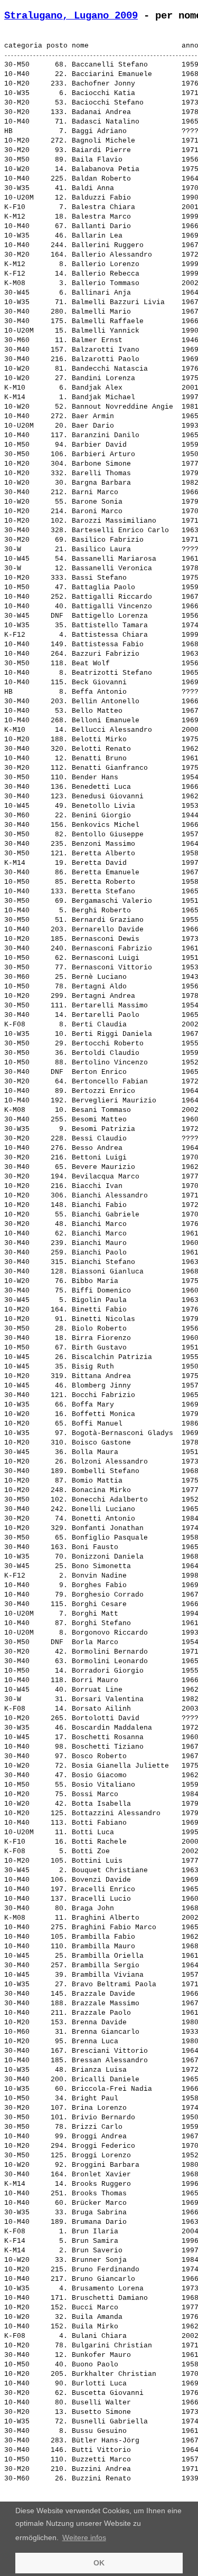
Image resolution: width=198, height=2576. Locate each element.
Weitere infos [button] (84, 2537)
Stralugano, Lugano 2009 (71, 16)
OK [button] (99, 2563)
